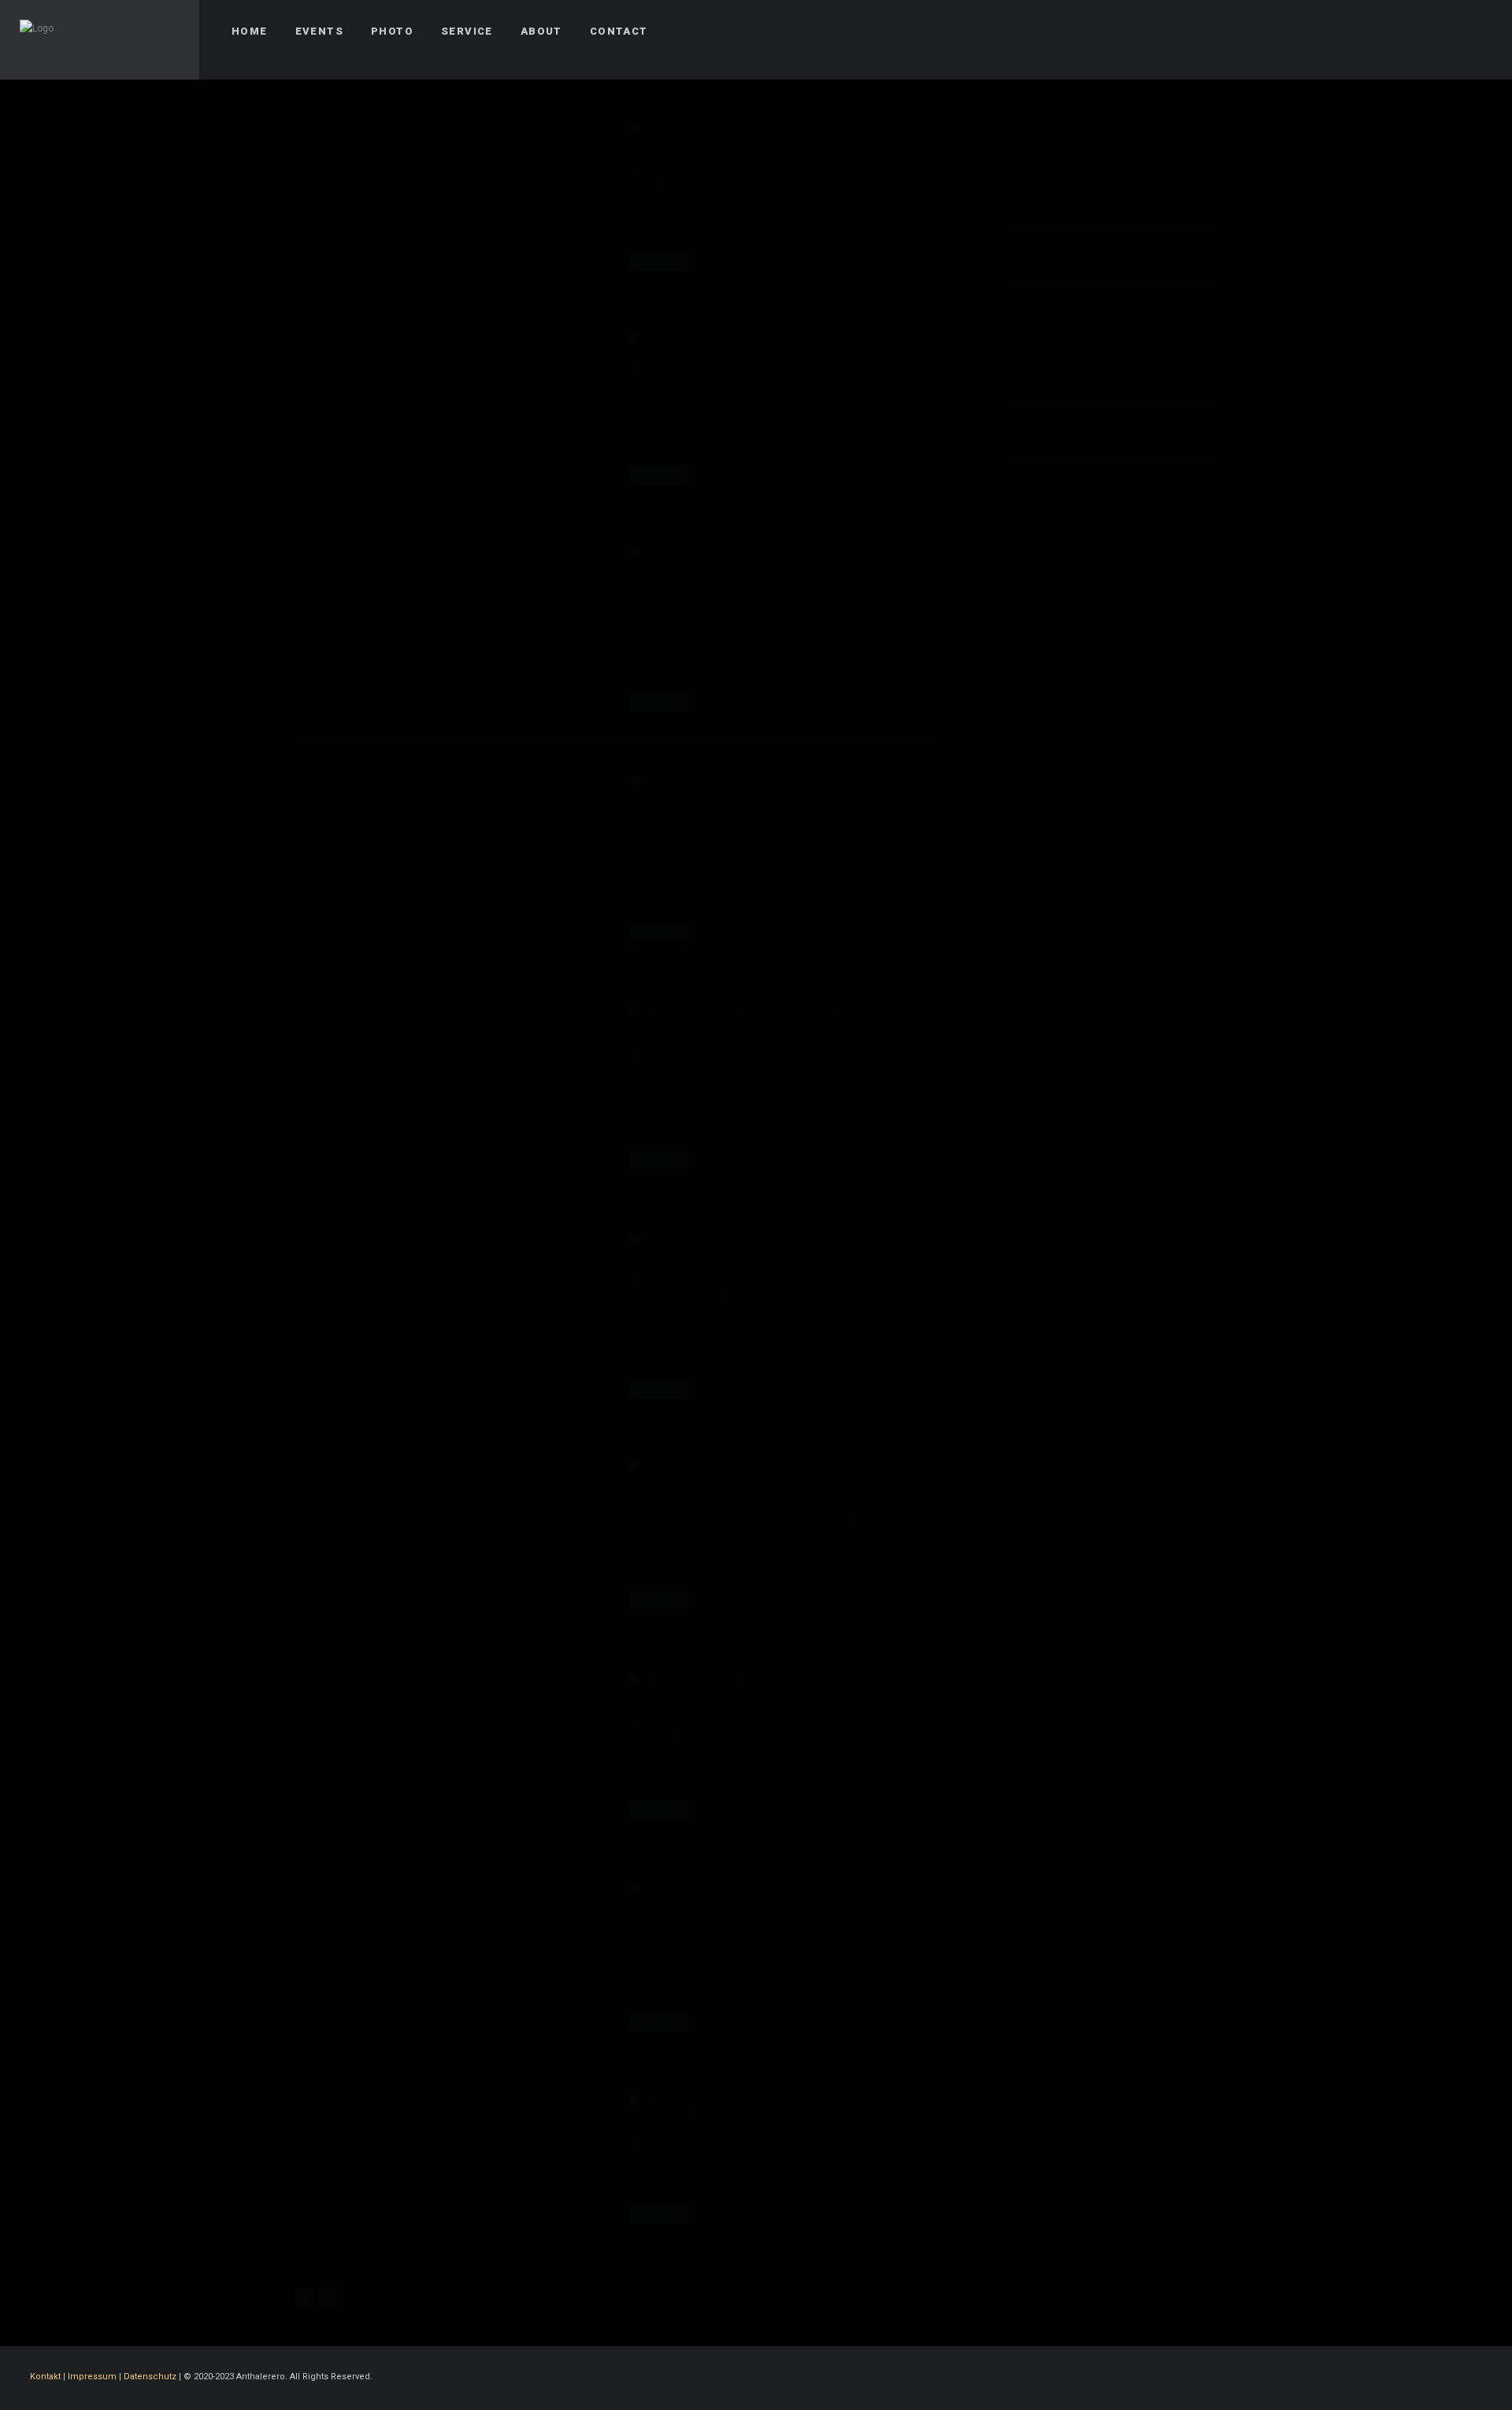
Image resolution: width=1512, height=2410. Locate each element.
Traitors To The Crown (776, 1753)
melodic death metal (675, 857)
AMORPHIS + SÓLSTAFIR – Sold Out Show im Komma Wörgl (777, 790)
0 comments (833, 169)
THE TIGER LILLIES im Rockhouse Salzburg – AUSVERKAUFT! (1100, 310)
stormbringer (860, 1542)
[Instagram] (1450, 32)
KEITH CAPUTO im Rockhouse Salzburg (1089, 421)
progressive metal (802, 1085)
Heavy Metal (680, 383)
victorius (730, 400)
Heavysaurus (792, 611)
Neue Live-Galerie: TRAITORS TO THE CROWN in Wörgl (787, 1686)
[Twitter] (1421, 32)
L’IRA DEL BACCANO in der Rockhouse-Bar (1096, 534)
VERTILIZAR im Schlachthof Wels (1077, 562)
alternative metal (667, 840)
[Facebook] (1393, 32)
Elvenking (905, 1930)
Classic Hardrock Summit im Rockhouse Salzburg (1092, 384)
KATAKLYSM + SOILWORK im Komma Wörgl (775, 1246)
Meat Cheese (837, 1736)
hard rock (680, 611)
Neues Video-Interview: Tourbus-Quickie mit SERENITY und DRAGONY (783, 2108)
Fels (666, 1068)
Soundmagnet (797, 1542)
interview (649, 2158)
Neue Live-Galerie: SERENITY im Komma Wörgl (769, 1018)
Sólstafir (808, 857)
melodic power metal (859, 186)
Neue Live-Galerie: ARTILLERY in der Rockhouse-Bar (1081, 628)
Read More (659, 260)
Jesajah (760, 1525)
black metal (655, 1525)
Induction (908, 169)
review (748, 1542)
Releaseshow (700, 1542)
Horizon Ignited (693, 1296)
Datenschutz (150, 2377)
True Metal (683, 400)
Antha (655, 169)
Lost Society (897, 840)
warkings (873, 203)
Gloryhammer (659, 1947)
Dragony (901, 2141)
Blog (775, 2141)
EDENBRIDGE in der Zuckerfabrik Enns (1086, 506)
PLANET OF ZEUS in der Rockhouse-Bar (1089, 347)
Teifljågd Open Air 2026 (1054, 244)
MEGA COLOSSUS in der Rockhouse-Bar (1090, 449)
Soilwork (743, 1314)
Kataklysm (754, 1296)
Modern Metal (755, 857)
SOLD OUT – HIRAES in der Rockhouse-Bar (1096, 665)
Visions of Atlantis (808, 203)
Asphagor (908, 1507)
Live (780, 169)
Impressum (92, 2377)
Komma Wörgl (661, 186)
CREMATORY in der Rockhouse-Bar (1080, 216)
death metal (712, 1525)
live (855, 1296)
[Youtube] (1478, 32)
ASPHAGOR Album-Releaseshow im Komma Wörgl (781, 1475)
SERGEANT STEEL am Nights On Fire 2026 (1095, 273)
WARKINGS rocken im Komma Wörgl (783, 340)
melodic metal (777, 186)
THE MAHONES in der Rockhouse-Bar (1084, 591)
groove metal (708, 1068)
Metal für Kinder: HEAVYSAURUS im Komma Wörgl (783, 561)
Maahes (648, 1542)
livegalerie (719, 186)
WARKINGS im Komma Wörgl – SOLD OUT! (780, 136)
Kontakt (45, 2377)
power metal (657, 203)
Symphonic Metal (726, 203)
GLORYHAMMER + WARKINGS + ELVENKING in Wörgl (755, 1897)
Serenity (863, 1085)
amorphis (729, 840)
